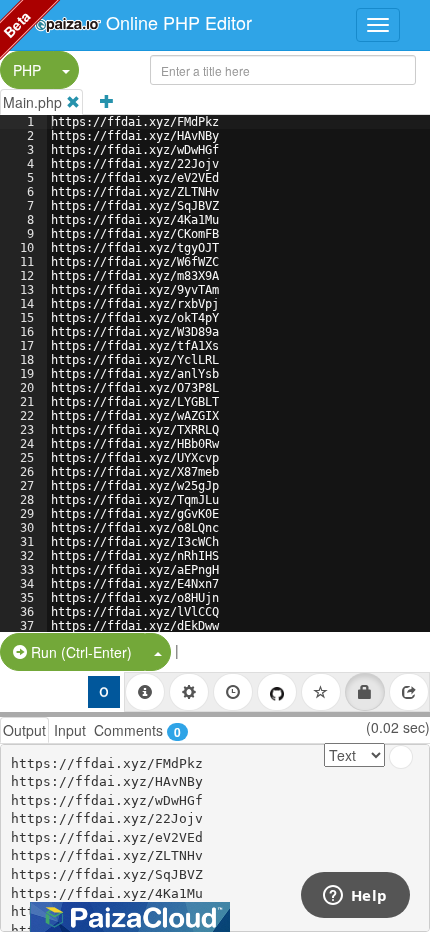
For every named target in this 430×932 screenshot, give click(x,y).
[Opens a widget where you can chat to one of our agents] (355, 897)
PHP (27, 70)
